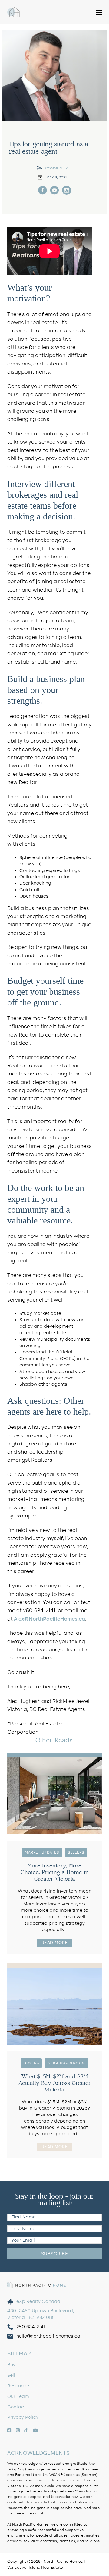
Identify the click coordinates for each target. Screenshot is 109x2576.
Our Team (18, 2396)
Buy (11, 2365)
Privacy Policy (23, 2417)
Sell (11, 2375)
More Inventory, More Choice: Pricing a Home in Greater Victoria (55, 1872)
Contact (17, 2407)
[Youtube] (54, 190)
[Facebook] (67, 190)
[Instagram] (42, 190)
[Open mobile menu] (99, 12)
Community (56, 168)
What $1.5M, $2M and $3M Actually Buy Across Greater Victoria (55, 2083)
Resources (19, 2386)
